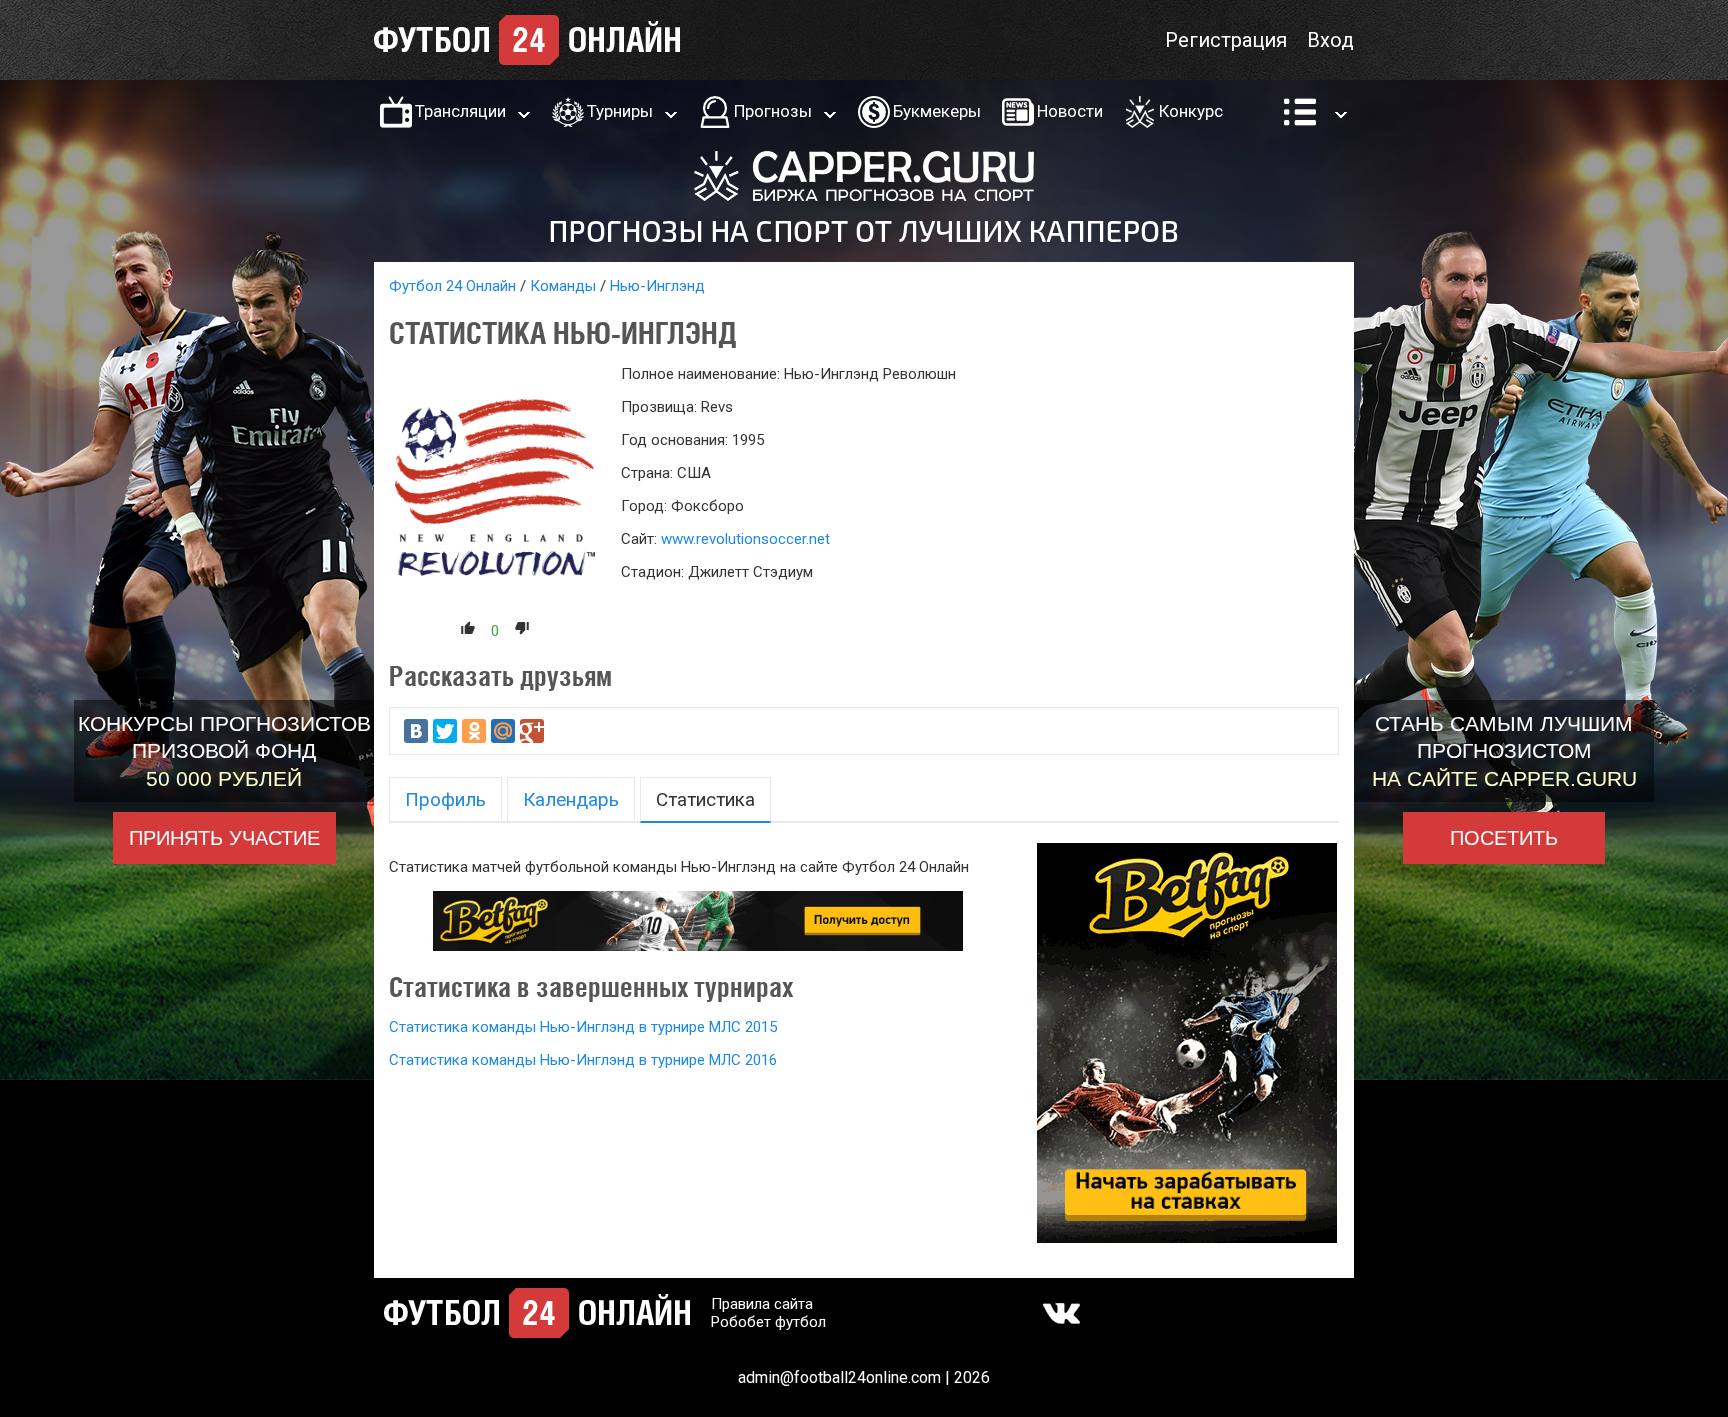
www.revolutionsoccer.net (745, 539)
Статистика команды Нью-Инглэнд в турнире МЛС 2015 (583, 1027)
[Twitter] (445, 731)
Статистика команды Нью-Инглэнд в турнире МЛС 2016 (583, 1060)
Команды (563, 286)
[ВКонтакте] (416, 731)
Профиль (445, 799)
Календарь (571, 799)
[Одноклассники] (474, 731)
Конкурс (1191, 111)
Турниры (620, 111)
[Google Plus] (532, 731)
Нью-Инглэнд (657, 286)
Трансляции (460, 111)
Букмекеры (937, 111)
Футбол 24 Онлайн (452, 286)
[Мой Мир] (503, 731)
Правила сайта (762, 1304)
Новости (1070, 111)
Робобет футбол (768, 1322)
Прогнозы (773, 111)
